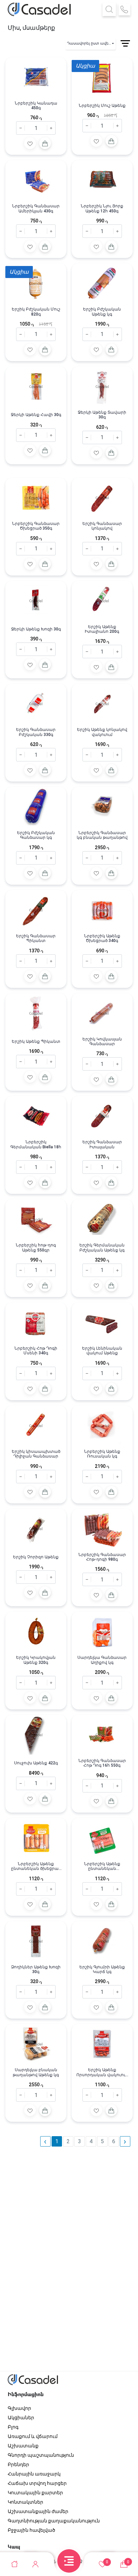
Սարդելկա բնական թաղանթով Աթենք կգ (36, 2072)
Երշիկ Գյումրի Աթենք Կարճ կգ (102, 1969)
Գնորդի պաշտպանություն (41, 2455)
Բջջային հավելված (31, 2530)
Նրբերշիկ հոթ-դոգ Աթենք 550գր (36, 1247)
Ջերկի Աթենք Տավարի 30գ (102, 415)
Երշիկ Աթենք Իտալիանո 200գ (102, 629)
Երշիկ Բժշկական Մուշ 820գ (36, 312)
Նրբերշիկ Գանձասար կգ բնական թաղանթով (102, 835)
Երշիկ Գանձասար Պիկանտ (36, 938)
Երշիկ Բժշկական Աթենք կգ (102, 312)
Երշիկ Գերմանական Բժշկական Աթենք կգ (102, 1247)
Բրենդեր (18, 2464)
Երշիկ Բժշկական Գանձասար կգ (36, 835)
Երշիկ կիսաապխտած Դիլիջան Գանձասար (36, 1454)
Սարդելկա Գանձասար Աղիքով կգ (102, 1660)
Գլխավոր (19, 2408)
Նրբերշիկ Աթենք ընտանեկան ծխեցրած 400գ (36, 1866)
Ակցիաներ (21, 2418)
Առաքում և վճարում (33, 2436)
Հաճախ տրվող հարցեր (37, 2483)
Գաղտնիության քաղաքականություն (54, 2521)
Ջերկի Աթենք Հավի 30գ (36, 415)
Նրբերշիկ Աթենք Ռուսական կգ (102, 1454)
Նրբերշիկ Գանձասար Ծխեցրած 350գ (36, 526)
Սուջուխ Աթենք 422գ (36, 1763)
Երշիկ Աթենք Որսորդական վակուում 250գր (102, 2072)
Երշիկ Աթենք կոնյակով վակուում (102, 732)
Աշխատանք (23, 2446)
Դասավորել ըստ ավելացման (91, 43)
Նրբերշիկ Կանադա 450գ (36, 106)
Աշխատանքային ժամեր (38, 2511)
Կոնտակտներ (25, 2502)
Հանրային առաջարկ (34, 2474)
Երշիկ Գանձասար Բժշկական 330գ (36, 732)
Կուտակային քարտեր (35, 2493)
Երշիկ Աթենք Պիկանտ (36, 1041)
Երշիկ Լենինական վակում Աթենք (102, 1351)
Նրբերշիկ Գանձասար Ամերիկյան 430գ (36, 208)
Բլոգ (13, 2427)
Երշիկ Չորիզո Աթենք (36, 1557)
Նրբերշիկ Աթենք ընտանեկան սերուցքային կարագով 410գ (102, 1866)
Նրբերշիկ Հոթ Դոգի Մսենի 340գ (36, 1351)
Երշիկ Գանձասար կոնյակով (102, 526)
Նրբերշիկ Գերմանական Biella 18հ (36, 1144)
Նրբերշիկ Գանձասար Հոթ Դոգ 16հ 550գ (102, 1763)
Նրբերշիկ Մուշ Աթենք (102, 106)
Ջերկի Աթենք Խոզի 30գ (36, 629)
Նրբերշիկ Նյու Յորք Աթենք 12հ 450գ (102, 208)
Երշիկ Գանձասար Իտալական (102, 1144)
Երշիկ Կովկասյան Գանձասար (102, 1041)
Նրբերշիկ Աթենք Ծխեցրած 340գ (102, 938)
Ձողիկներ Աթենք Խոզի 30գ (36, 1969)
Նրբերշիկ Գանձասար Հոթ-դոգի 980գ (102, 1557)
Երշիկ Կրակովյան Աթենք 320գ (36, 1660)
